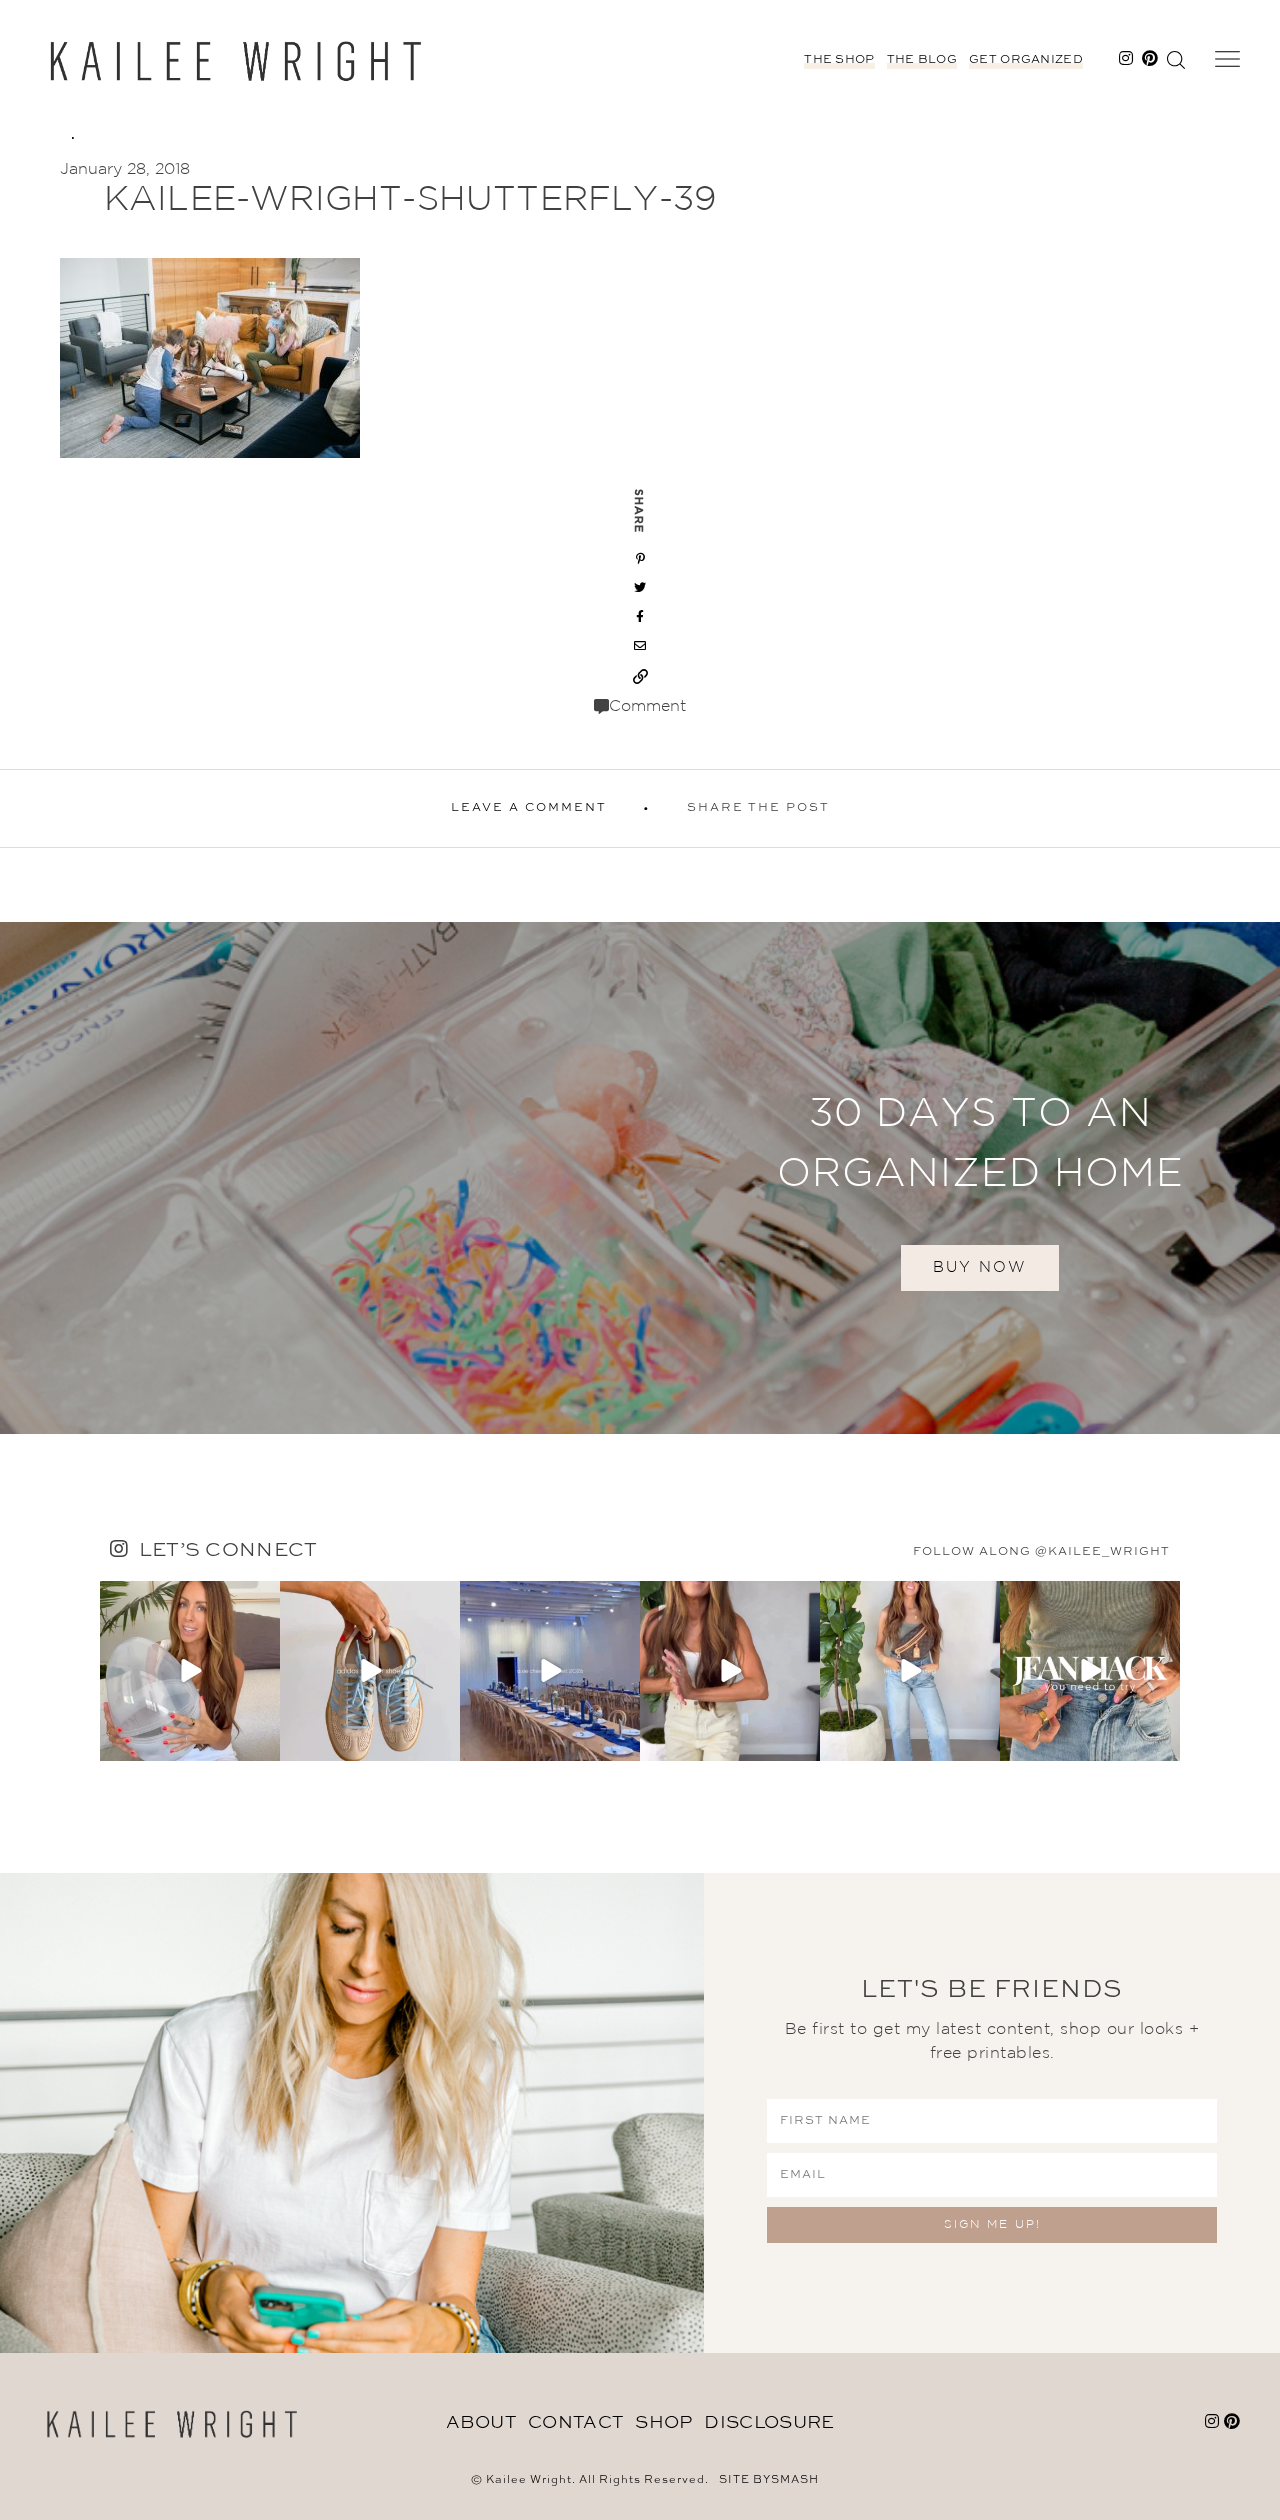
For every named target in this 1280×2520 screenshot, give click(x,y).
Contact (575, 2423)
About (481, 2423)
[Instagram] (262, 1742)
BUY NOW (980, 1267)
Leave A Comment (529, 808)
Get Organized (1026, 60)
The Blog (922, 60)
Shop (663, 2423)
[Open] (190, 1671)
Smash (795, 2480)
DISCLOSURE (769, 2423)
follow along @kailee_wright (1041, 1552)
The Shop (839, 60)
